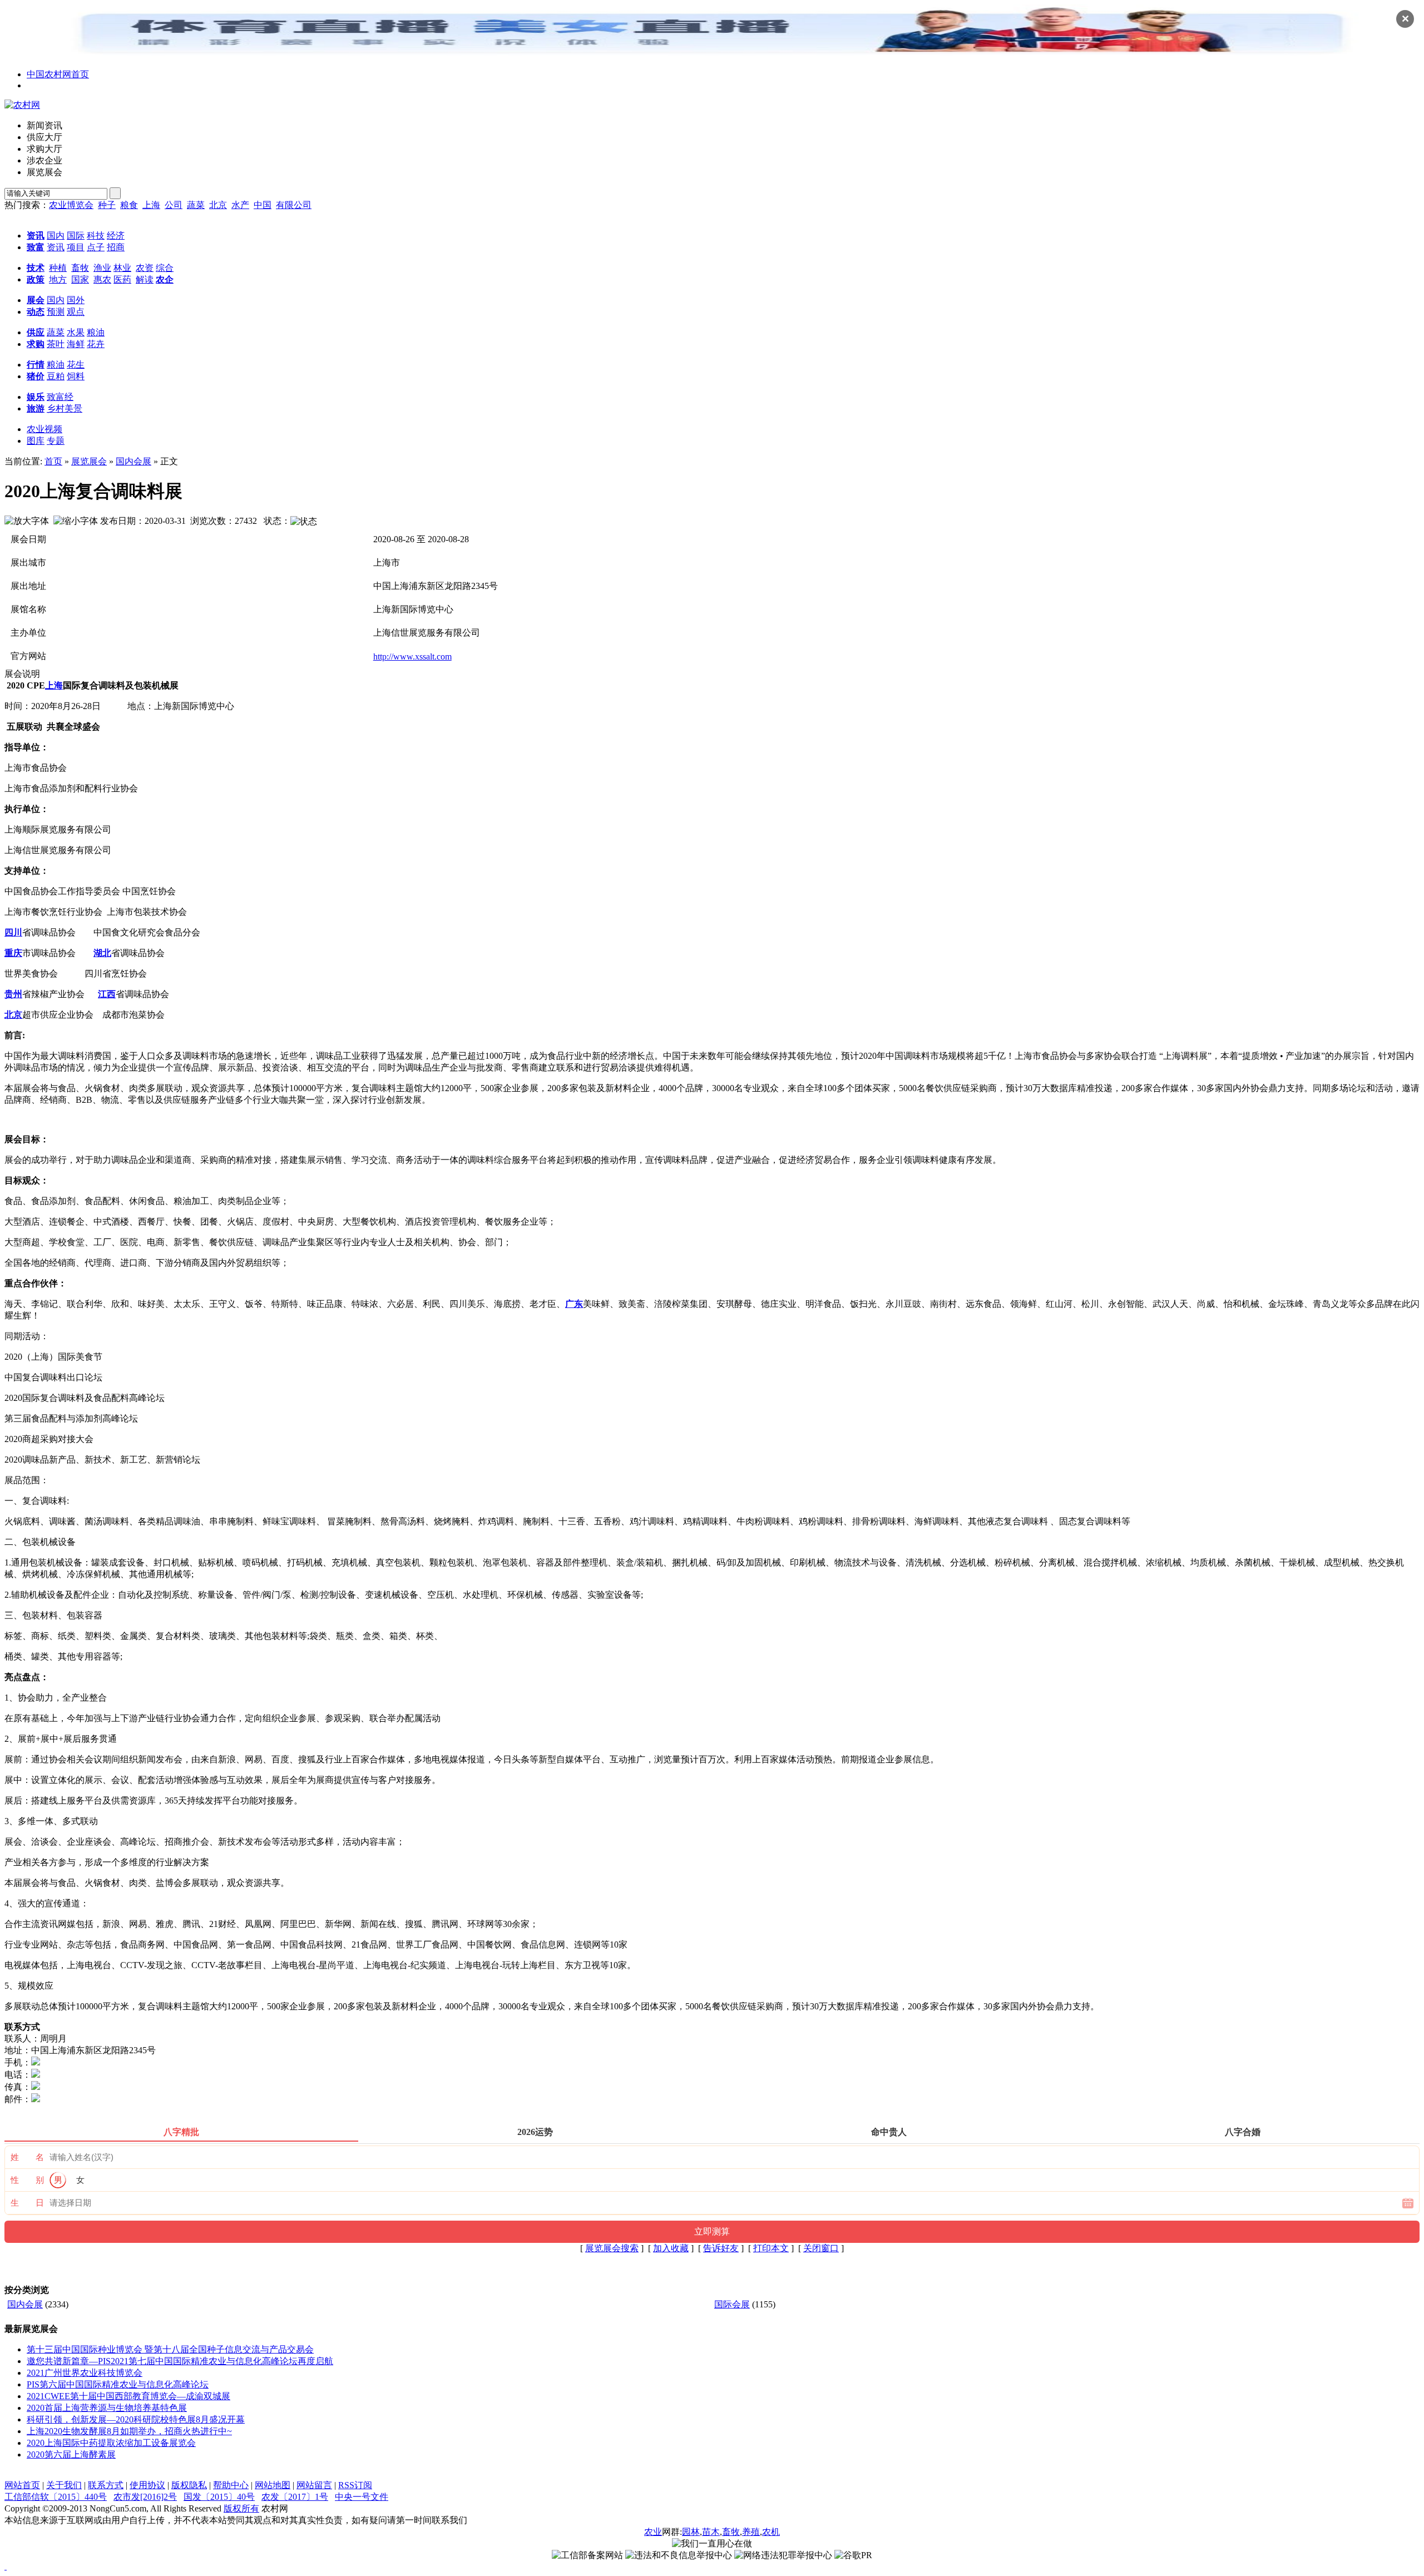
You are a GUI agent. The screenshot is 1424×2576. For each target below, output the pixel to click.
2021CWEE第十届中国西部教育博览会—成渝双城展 (128, 2396)
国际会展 (732, 2304)
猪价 (36, 376)
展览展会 (89, 461)
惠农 (102, 279)
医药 (122, 279)
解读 (145, 279)
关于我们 (64, 2485)
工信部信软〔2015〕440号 (56, 2497)
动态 (36, 312)
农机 (771, 2532)
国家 (80, 279)
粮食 (129, 205)
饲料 (76, 376)
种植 (58, 268)
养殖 (751, 2532)
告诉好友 (721, 2248)
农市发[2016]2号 (145, 2497)
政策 (36, 279)
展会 (36, 300)
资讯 (36, 236)
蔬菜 (196, 205)
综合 (165, 268)
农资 (145, 268)
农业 (653, 2532)
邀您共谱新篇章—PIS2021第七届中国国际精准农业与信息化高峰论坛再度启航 (180, 2361)
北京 (218, 205)
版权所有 (241, 2508)
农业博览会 (71, 205)
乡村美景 (65, 408)
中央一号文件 (362, 2497)
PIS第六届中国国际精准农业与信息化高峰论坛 (118, 2384)
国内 (56, 236)
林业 (122, 268)
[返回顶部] (6, 2566)
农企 (165, 279)
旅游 (36, 408)
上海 (151, 205)
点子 (96, 247)
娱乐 (36, 397)
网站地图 (273, 2485)
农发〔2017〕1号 (295, 2497)
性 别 (27, 2180)
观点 (76, 312)
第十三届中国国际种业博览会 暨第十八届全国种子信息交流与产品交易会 (170, 2349)
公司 (174, 205)
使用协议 (147, 2485)
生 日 (27, 2203)
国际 (76, 236)
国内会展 (133, 461)
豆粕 (56, 376)
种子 (107, 205)
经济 (116, 236)
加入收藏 (671, 2248)
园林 (691, 2532)
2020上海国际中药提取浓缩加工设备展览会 (111, 2443)
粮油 (96, 332)
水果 (76, 332)
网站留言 (314, 2485)
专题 (56, 441)
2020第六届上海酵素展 (71, 2454)
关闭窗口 (821, 2248)
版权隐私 (189, 2485)
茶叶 (56, 344)
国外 (76, 300)
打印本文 (771, 2248)
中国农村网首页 (58, 74)
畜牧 (80, 268)
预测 (56, 312)
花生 (76, 365)
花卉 (96, 344)
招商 (116, 247)
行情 (36, 365)
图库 (36, 441)
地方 (58, 279)
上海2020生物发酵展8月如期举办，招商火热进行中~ (129, 2431)
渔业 (102, 268)
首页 (53, 461)
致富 (36, 247)
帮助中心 (231, 2485)
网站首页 (22, 2485)
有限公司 (294, 205)
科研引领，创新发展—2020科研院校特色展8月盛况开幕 (136, 2419)
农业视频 (44, 429)
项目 (76, 247)
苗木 (711, 2532)
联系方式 (106, 2485)
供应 (36, 332)
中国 (263, 205)
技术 (36, 268)
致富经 (60, 397)
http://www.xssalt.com (412, 657)
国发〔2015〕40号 (219, 2497)
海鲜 (76, 344)
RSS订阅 (355, 2485)
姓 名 (27, 2157)
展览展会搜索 (612, 2248)
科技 (96, 236)
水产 (240, 205)
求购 (36, 344)
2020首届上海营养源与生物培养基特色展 (107, 2408)
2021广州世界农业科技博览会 (85, 2373)
